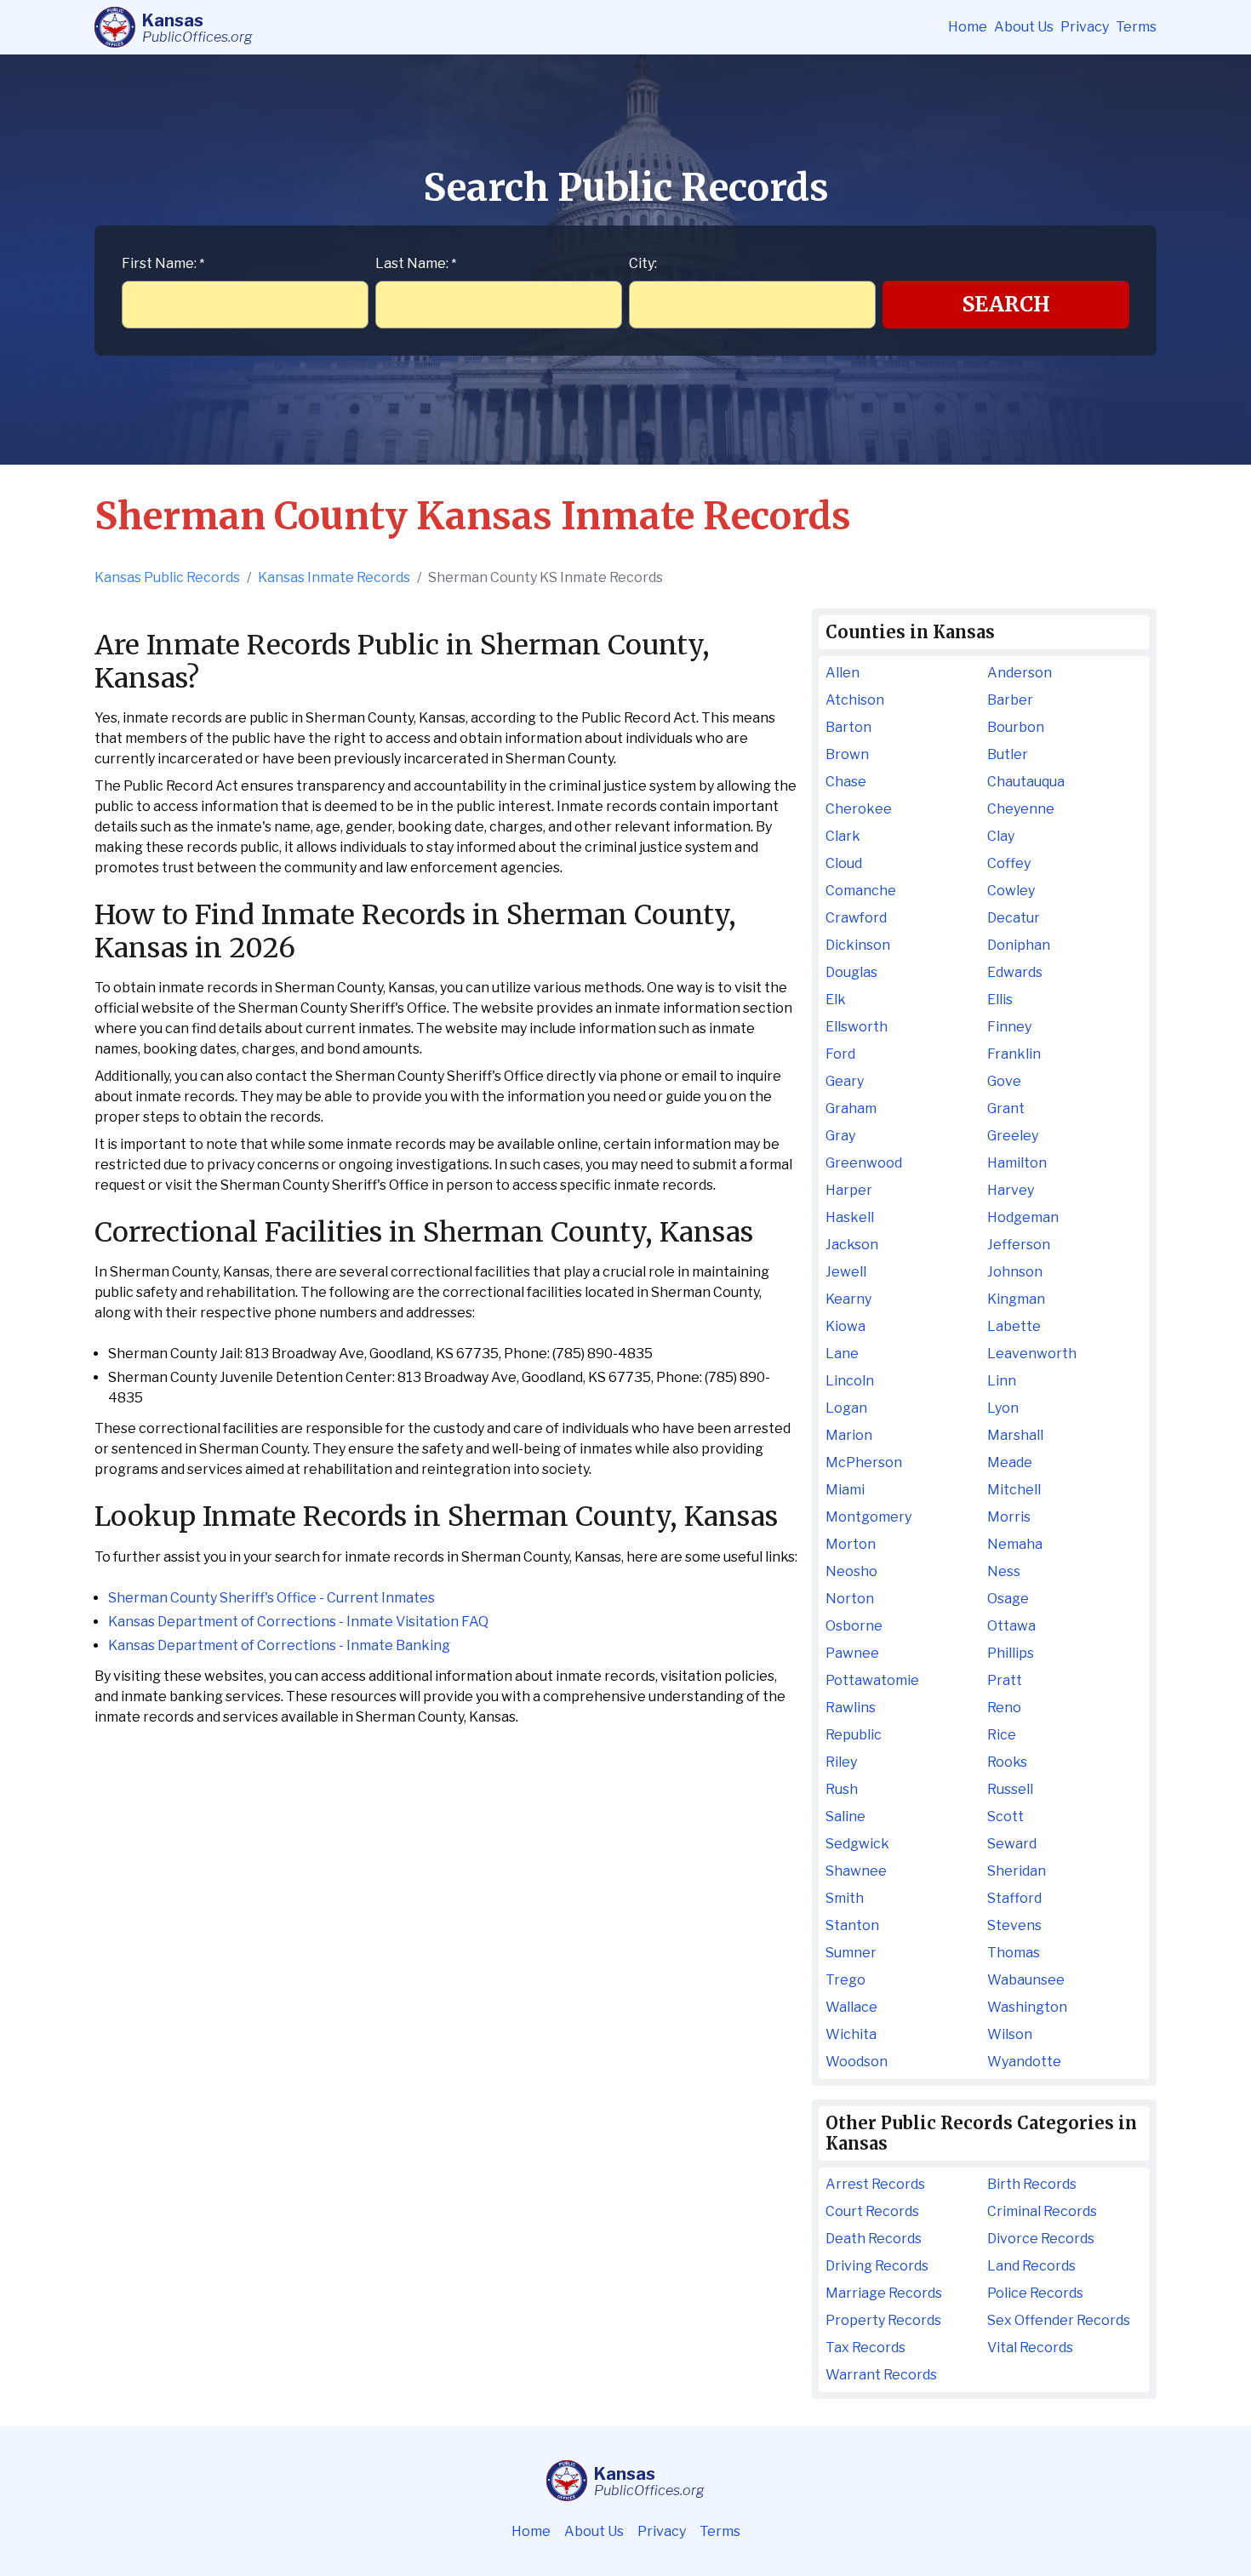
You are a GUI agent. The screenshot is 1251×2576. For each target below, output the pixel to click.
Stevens (1014, 1925)
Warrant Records (881, 2375)
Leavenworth (1032, 1354)
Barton (848, 727)
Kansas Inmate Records (334, 577)
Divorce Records (1041, 2239)
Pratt (1005, 1680)
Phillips (1011, 1653)
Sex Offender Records (1059, 2320)
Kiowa (845, 1326)
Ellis (1000, 1000)
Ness (1004, 1571)
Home (968, 27)
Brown (847, 754)
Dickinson (858, 945)
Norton (850, 1599)
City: (643, 263)
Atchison (855, 700)
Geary (845, 1081)
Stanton (852, 1925)
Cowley (1011, 891)
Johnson (1015, 1272)
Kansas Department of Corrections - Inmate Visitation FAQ (298, 1622)
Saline (845, 1816)
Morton (851, 1544)
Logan (846, 1408)
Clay (1001, 836)
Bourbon (1016, 727)
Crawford (856, 918)
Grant (1006, 1108)
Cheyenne (1021, 809)
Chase (846, 782)
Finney (1009, 1027)
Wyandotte (1024, 2062)
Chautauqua (1026, 782)
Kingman (1016, 1299)
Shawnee (856, 1871)
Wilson (1010, 2034)
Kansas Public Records (167, 577)
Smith (845, 1898)
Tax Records (865, 2348)
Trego (845, 1980)
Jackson (852, 1245)
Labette (1014, 1326)
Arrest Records (875, 2184)
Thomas (1014, 1953)
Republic (854, 1735)
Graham (851, 1108)
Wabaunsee (1026, 1980)
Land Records (1031, 2266)
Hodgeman (1023, 1217)
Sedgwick (857, 1844)
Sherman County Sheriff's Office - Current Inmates (271, 1598)
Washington (1027, 2007)
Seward (1012, 1844)
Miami (845, 1490)
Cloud (844, 863)
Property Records (883, 2320)
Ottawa (1011, 1626)
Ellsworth (857, 1027)
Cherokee (859, 809)
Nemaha (1015, 1544)
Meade (1010, 1462)
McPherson (864, 1462)
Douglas (851, 972)
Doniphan (1019, 945)
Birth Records (1032, 2184)
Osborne (854, 1626)
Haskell (850, 1217)
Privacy (1085, 27)
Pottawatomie (872, 1680)
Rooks (1007, 1762)
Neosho (851, 1571)
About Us (1024, 27)
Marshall (1015, 1435)
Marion (849, 1435)
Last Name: (416, 263)
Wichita (851, 2034)
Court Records (872, 2211)
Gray (840, 1136)
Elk (836, 1000)
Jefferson (1019, 1245)
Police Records (1035, 2293)
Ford (840, 1054)
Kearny (848, 1299)
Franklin (1014, 1054)
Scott (1005, 1816)
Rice (1002, 1735)
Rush (842, 1789)
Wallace (851, 2007)
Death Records (874, 2239)
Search (1006, 304)
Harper (849, 1190)
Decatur (1014, 918)
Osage (1008, 1599)
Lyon (1003, 1408)
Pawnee (852, 1653)
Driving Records (877, 2266)
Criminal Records (1042, 2211)
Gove (1004, 1081)
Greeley (1013, 1136)
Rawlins (851, 1708)
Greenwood (864, 1163)
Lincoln (850, 1381)
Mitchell (1014, 1490)
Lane (842, 1354)
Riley (841, 1762)
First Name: (163, 263)
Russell (1010, 1789)
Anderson (1020, 673)
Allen (843, 673)
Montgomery (868, 1517)
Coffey (1009, 863)
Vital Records (1030, 2348)
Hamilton (1017, 1163)
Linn (1002, 1381)
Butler (1008, 754)
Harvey (1011, 1190)
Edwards (1015, 972)
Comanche (861, 891)
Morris (1009, 1517)
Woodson (857, 2062)
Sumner (851, 1953)
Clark (843, 836)
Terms (1136, 27)
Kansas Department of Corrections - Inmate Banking (279, 1645)
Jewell (846, 1272)
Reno (1004, 1708)
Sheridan (1017, 1871)
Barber (1010, 700)
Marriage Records (884, 2293)
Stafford (1014, 1898)
